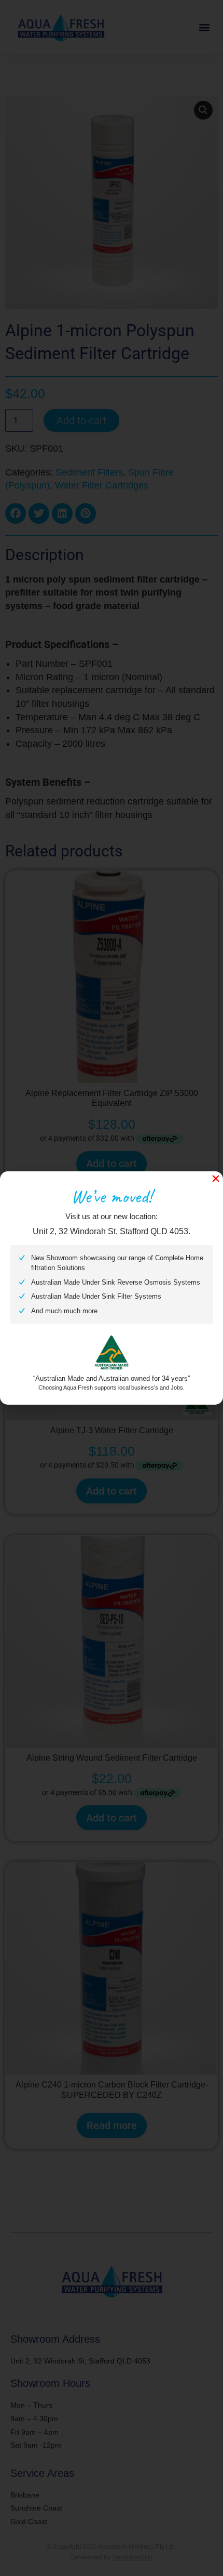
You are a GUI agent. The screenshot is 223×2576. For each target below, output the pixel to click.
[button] (216, 1179)
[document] (112, 1288)
